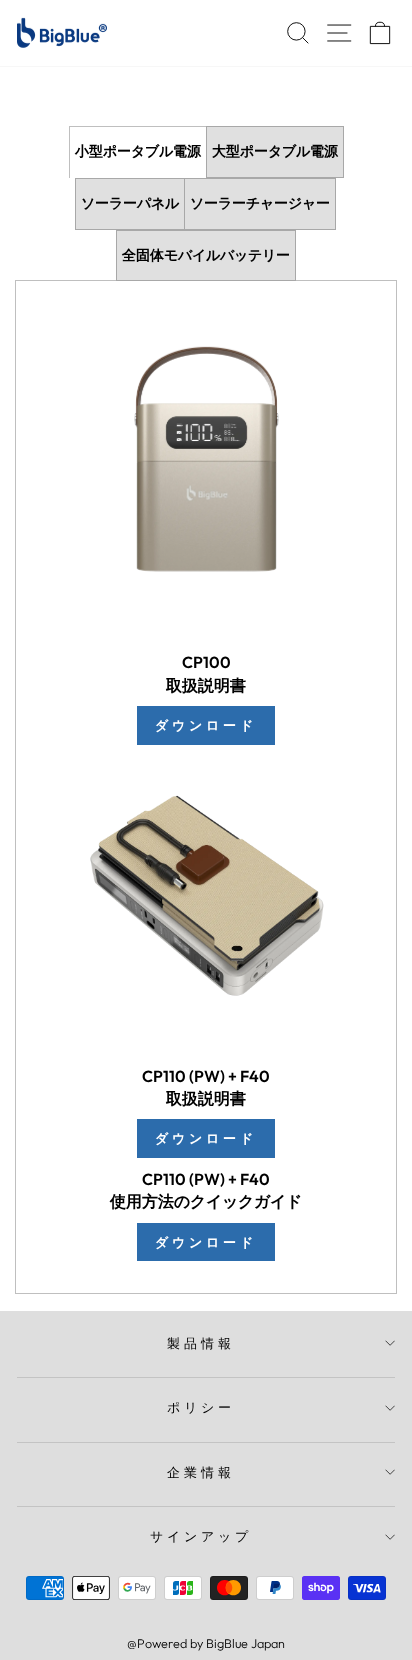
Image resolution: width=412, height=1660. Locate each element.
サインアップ (201, 1536)
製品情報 (201, 1343)
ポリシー (201, 1407)
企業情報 (201, 1472)
